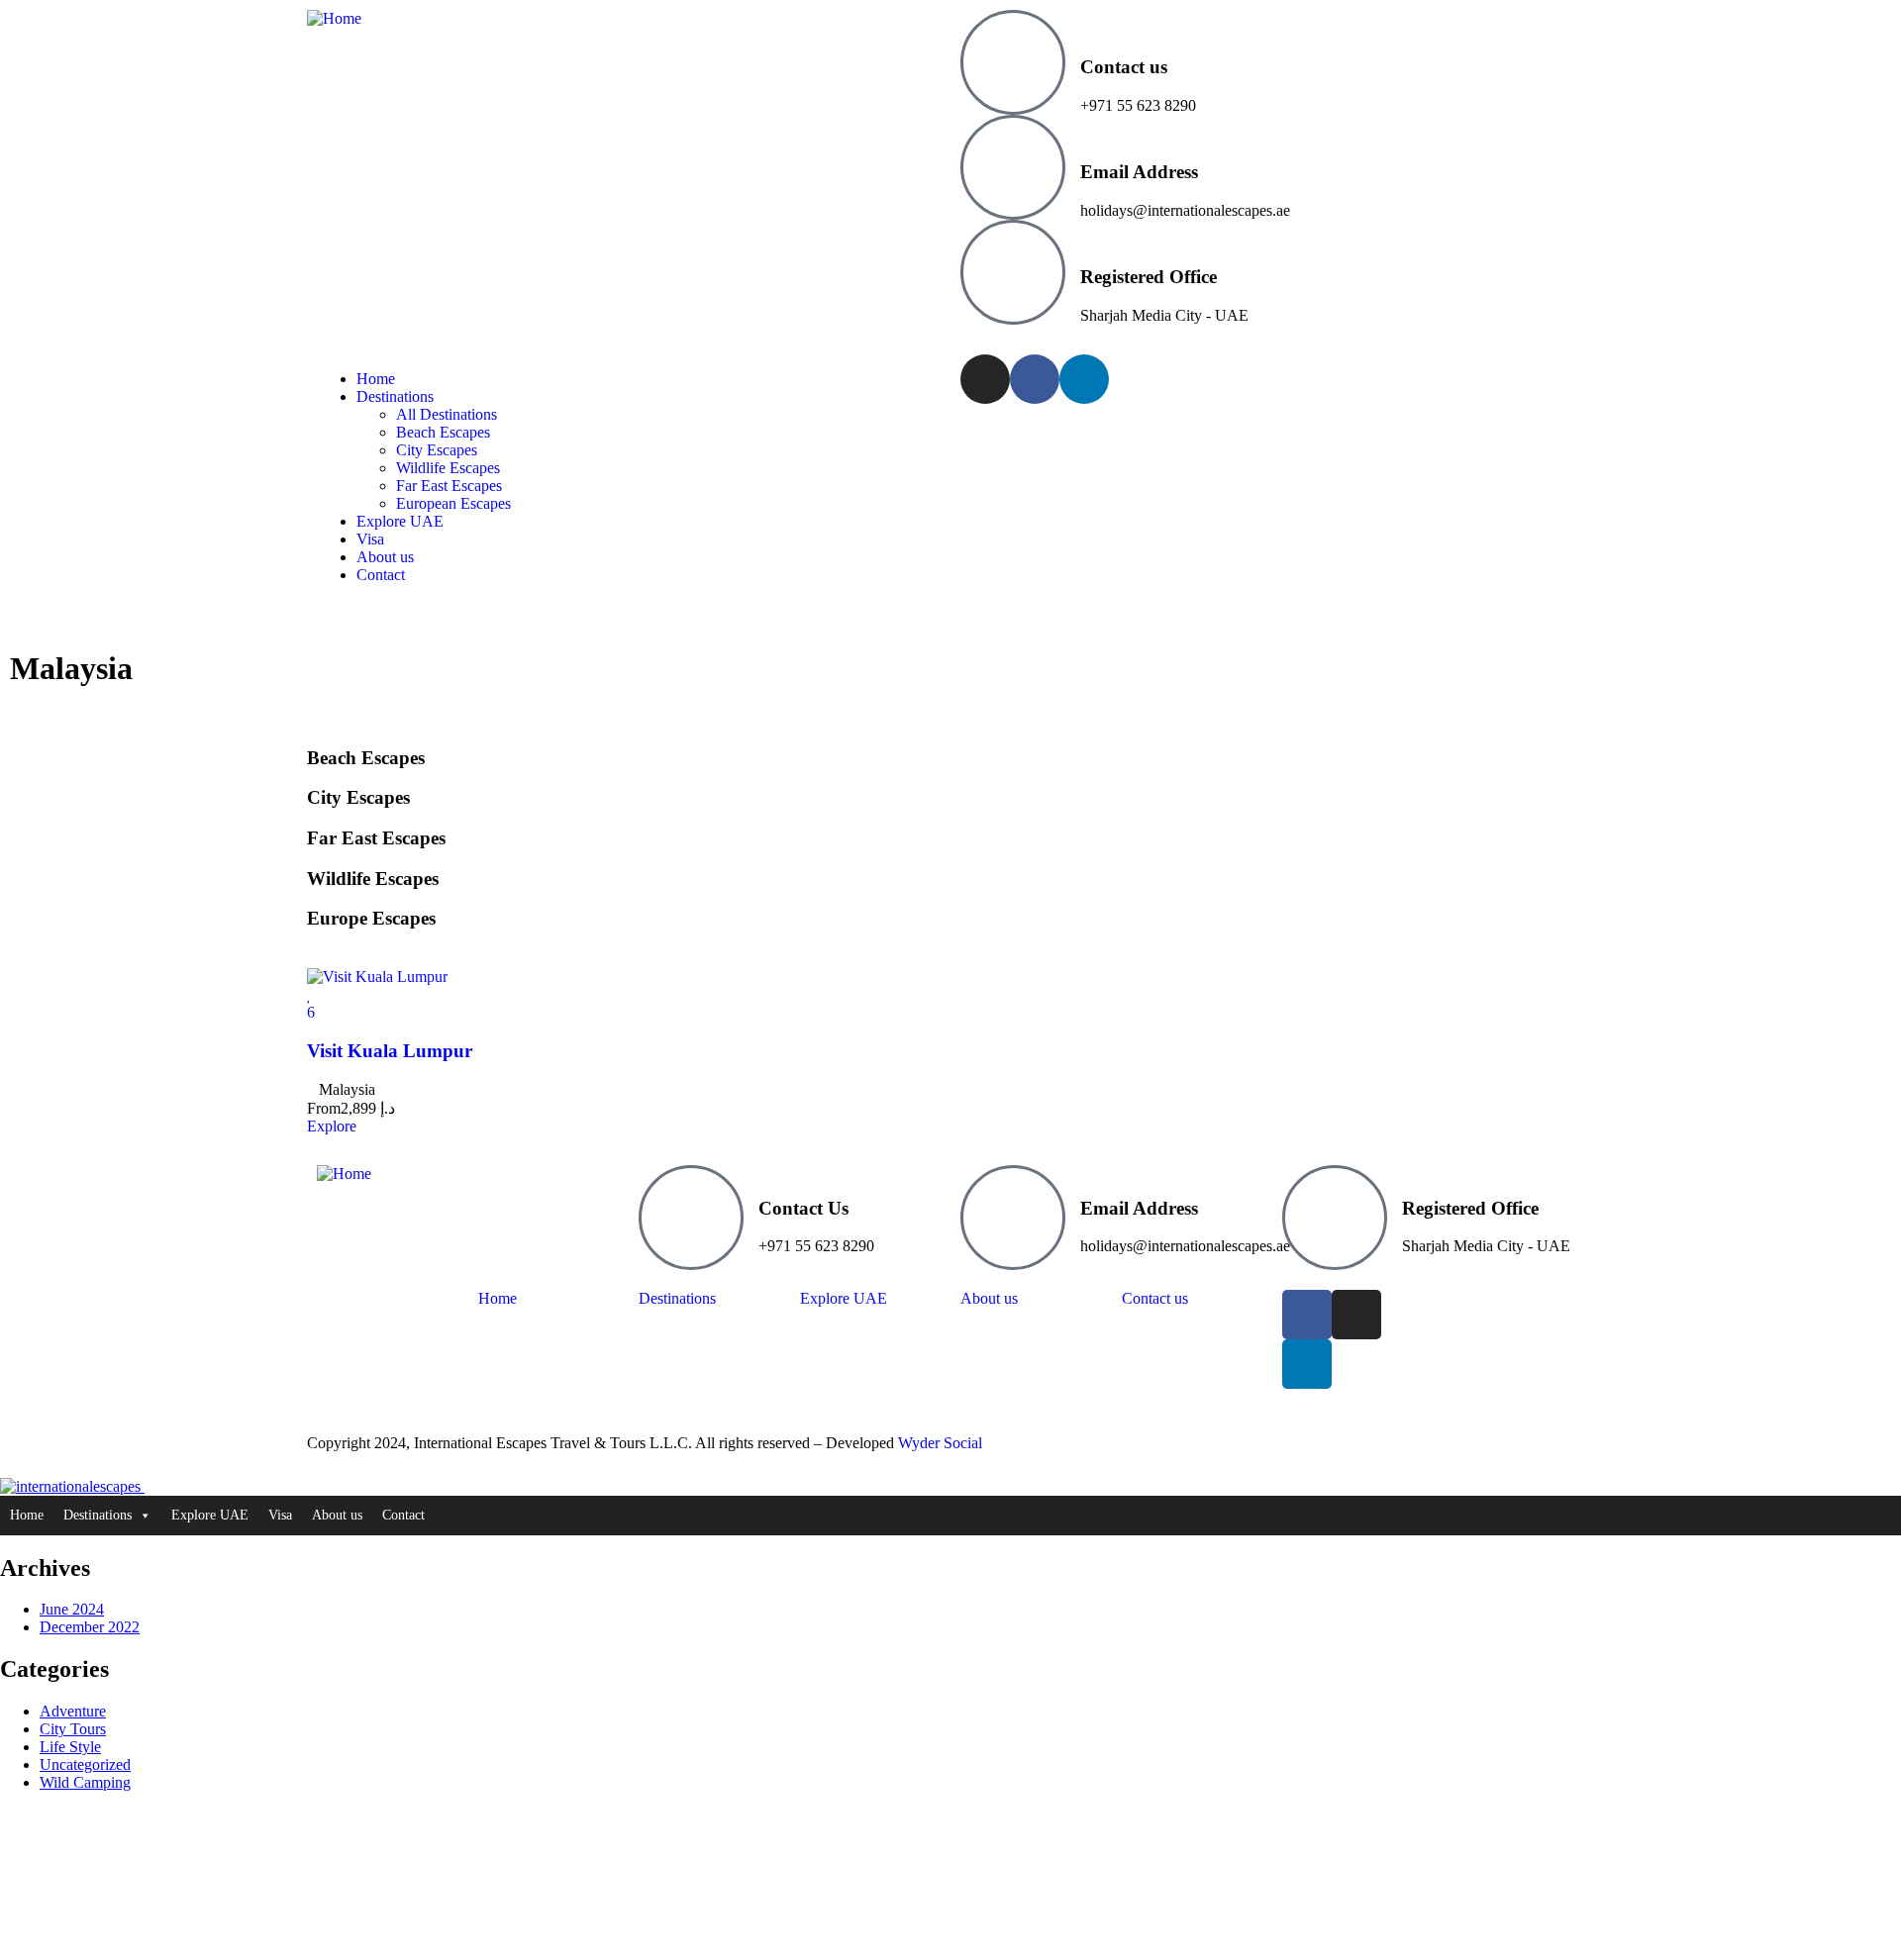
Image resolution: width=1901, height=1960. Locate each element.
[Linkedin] (1084, 379)
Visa (280, 1515)
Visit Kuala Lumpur (390, 1051)
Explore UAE (210, 1515)
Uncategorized (85, 1764)
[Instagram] (985, 379)
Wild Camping (85, 1782)
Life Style (70, 1747)
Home (27, 1515)
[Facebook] (1035, 379)
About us (337, 1515)
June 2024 (72, 1609)
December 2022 (90, 1627)
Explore (332, 1126)
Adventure (73, 1711)
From (324, 1108)
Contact (403, 1515)
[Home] (334, 18)
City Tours (73, 1729)
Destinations (98, 1515)
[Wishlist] (309, 994)
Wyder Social (940, 1443)
